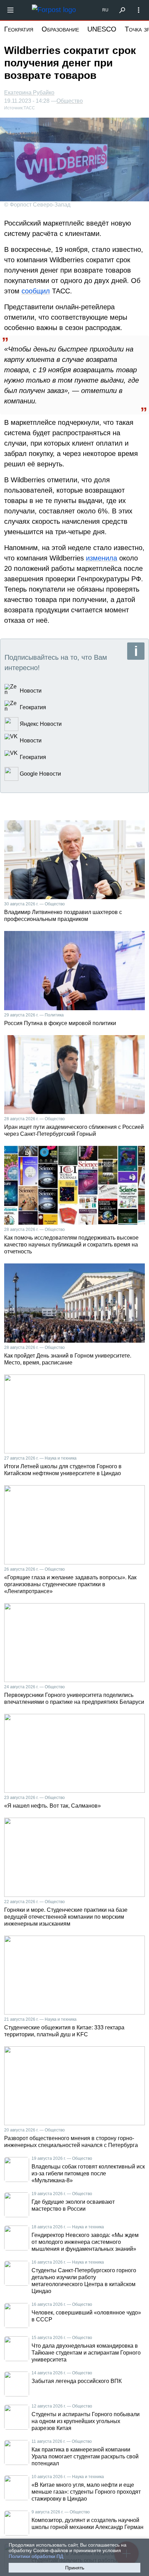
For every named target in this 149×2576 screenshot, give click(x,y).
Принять (75, 2568)
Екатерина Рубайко (29, 93)
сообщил (36, 291)
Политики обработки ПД (36, 2556)
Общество (70, 101)
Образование (60, 29)
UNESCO (102, 29)
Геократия (19, 29)
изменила (102, 558)
